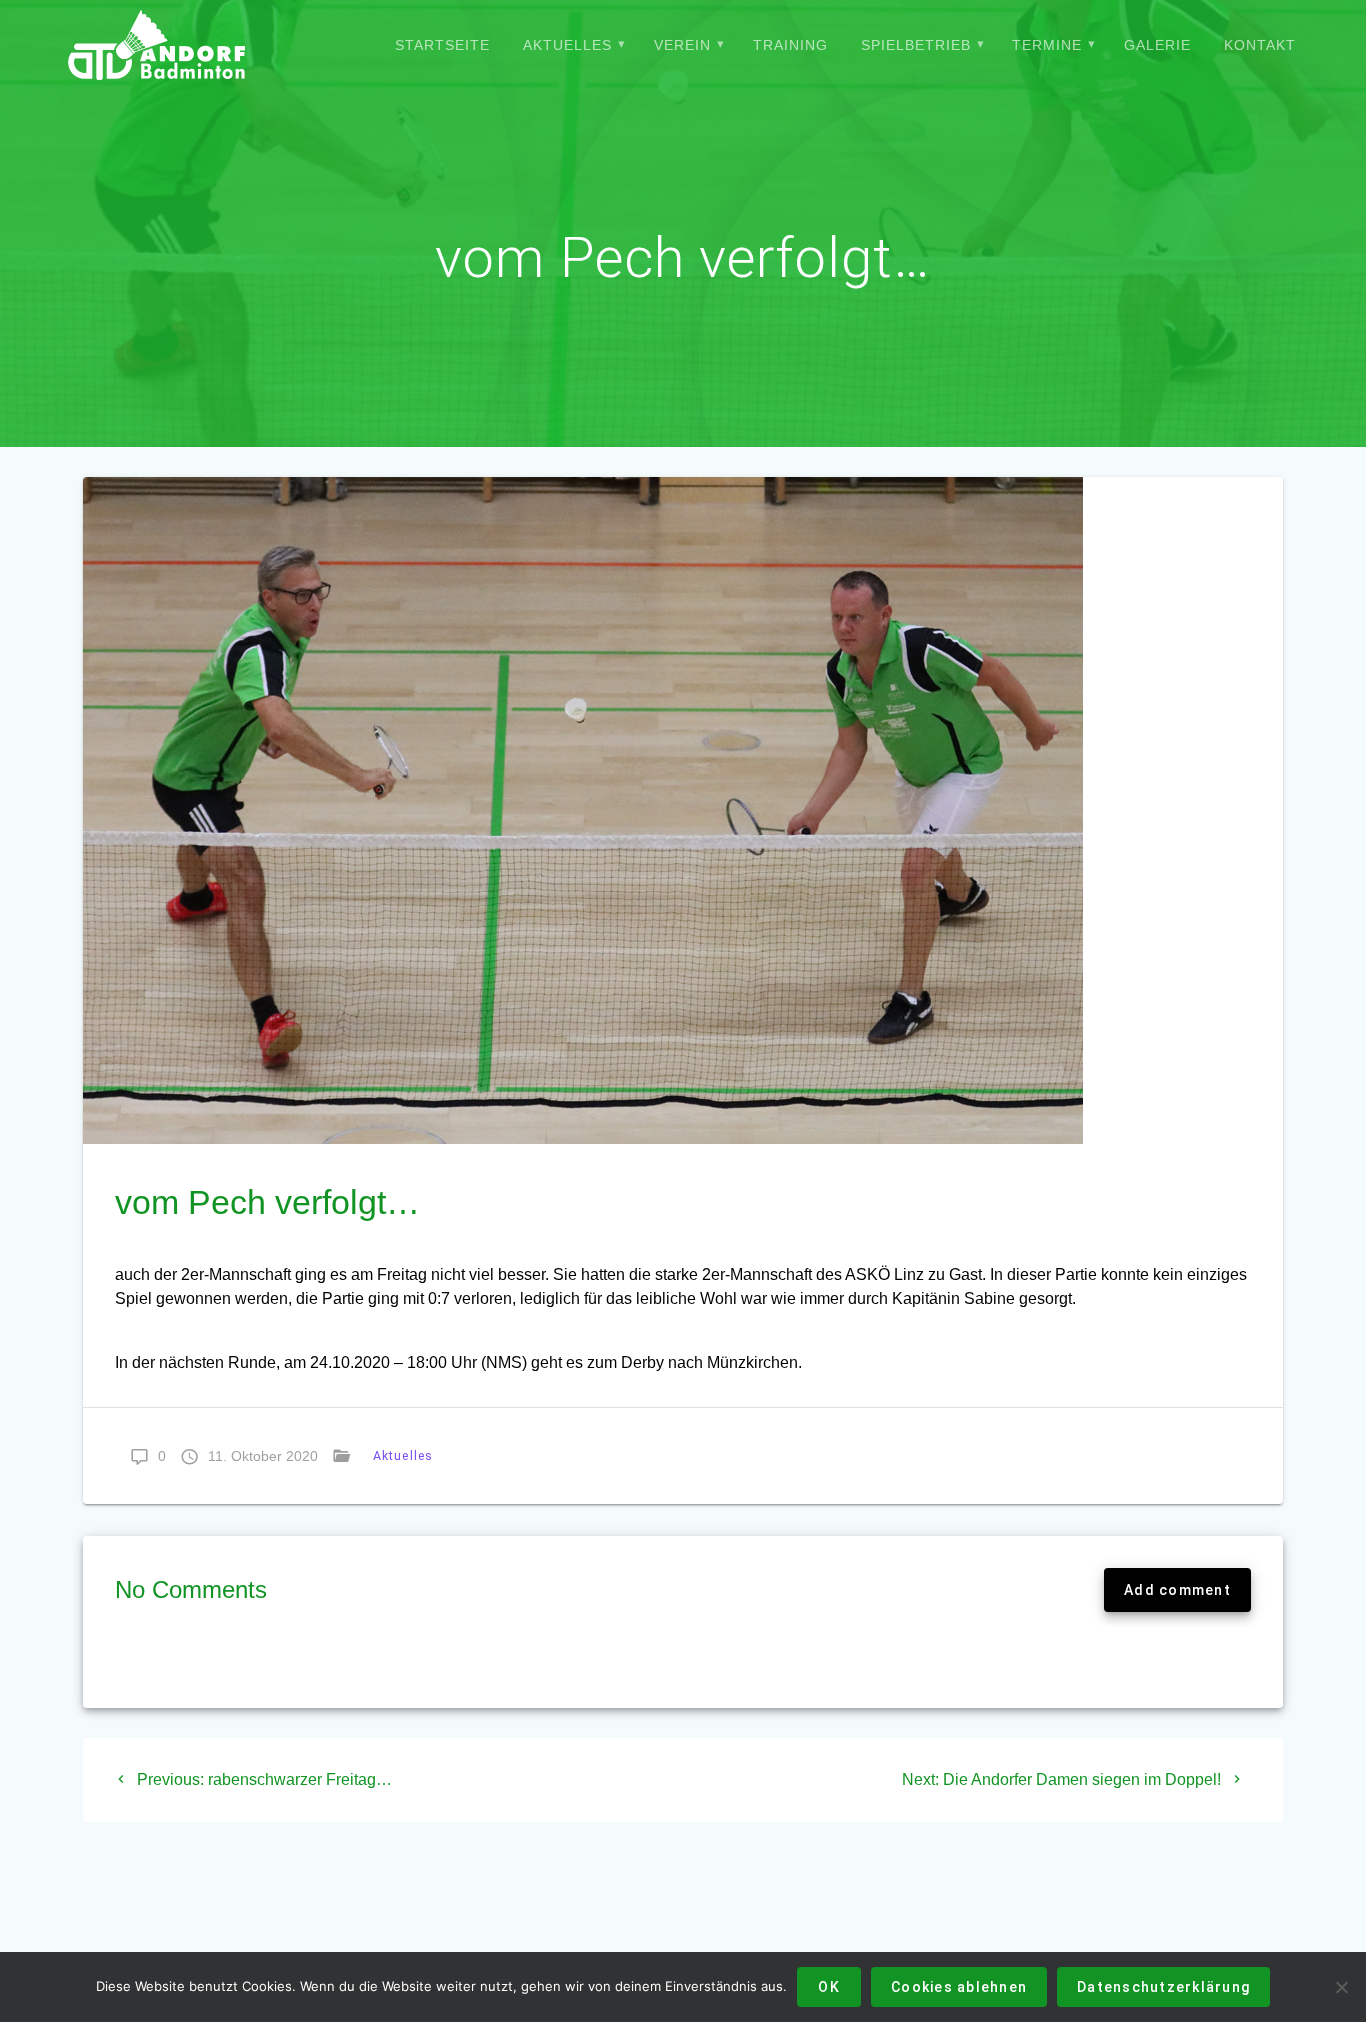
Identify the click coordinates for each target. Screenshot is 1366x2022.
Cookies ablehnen (959, 1987)
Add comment (1177, 1590)
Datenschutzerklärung (1163, 1987)
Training (790, 45)
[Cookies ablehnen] (1341, 1987)
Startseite (442, 45)
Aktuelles (567, 45)
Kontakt (1260, 45)
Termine (1047, 45)
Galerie (1157, 45)
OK (829, 1987)
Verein (682, 45)
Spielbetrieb (916, 45)
